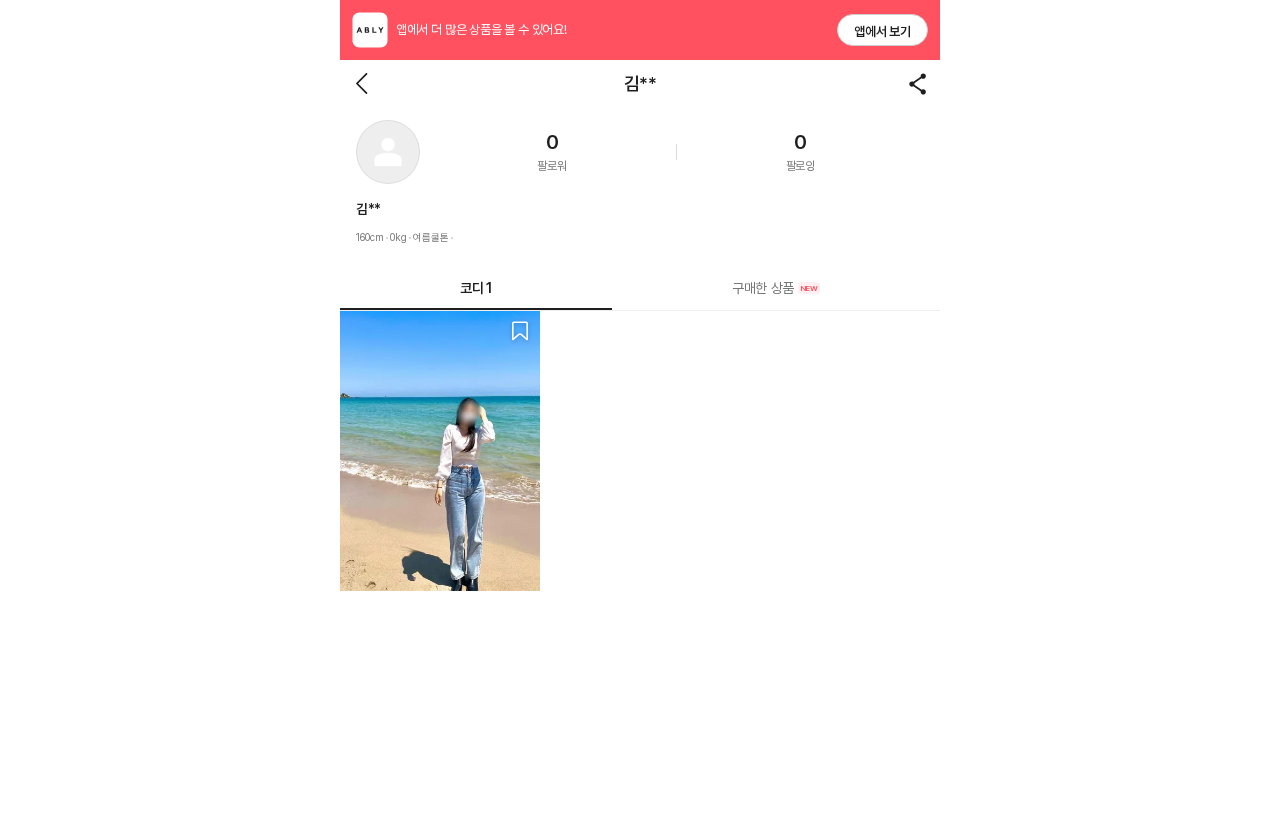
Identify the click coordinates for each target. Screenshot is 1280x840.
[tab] (776, 288)
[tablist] (640, 288)
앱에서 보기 (882, 31)
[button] (388, 152)
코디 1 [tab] (475, 288)
